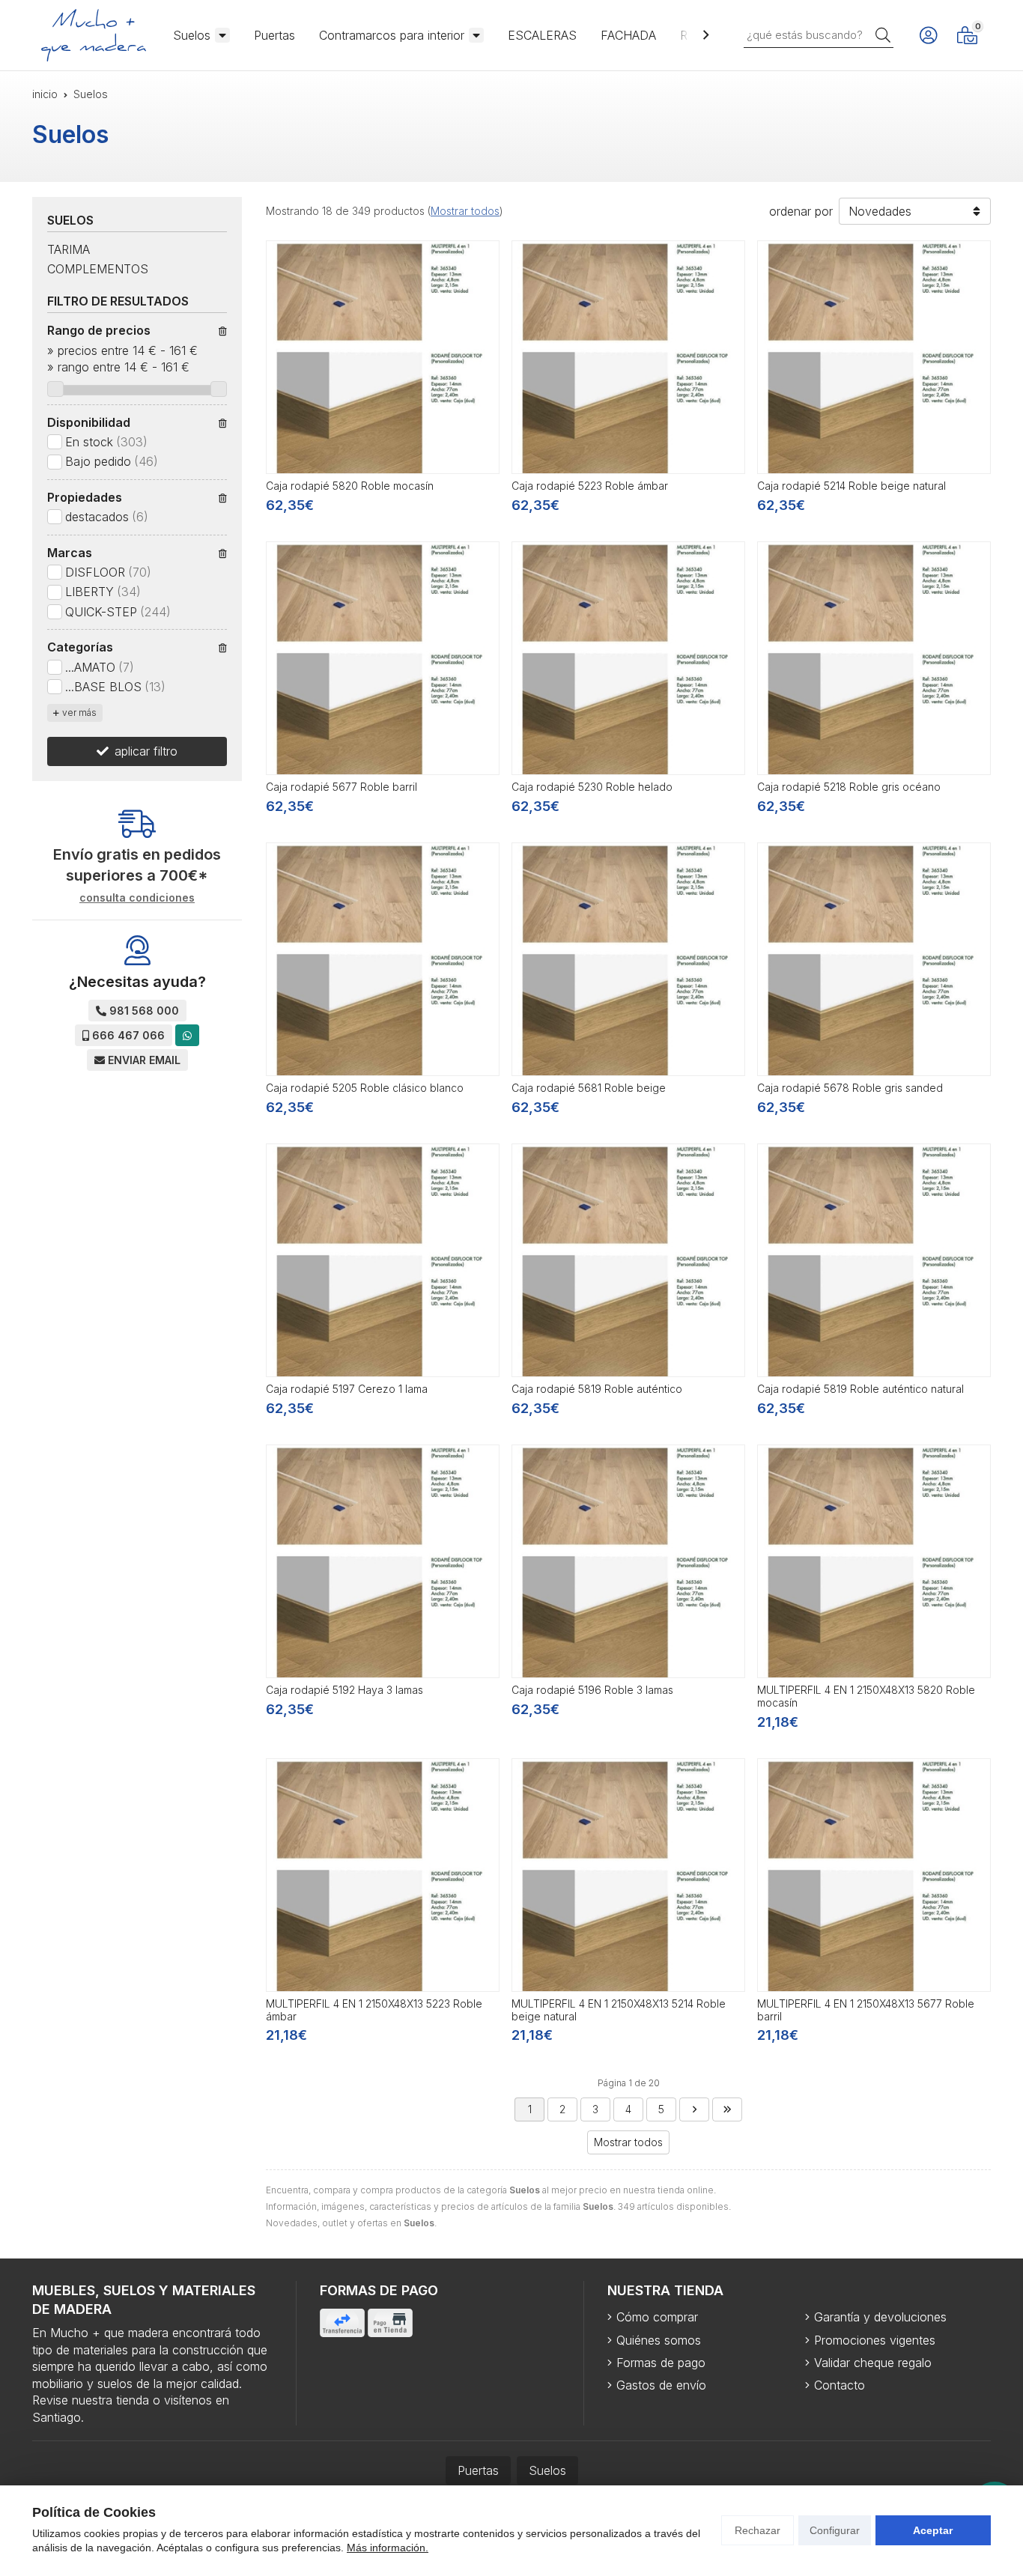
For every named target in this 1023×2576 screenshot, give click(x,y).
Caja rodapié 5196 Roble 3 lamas (592, 1690)
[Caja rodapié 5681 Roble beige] (628, 959)
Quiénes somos (659, 2340)
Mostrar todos (465, 211)
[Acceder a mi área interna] (928, 35)
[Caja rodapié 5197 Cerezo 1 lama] (383, 1260)
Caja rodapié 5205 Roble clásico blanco (365, 1088)
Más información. (388, 2548)
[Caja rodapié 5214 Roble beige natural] (874, 357)
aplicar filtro (146, 751)
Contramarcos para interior (392, 35)
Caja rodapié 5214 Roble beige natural (852, 486)
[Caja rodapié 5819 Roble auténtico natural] (874, 1260)
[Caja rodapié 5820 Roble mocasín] (383, 357)
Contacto (840, 2385)
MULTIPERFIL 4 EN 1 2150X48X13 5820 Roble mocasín (866, 1696)
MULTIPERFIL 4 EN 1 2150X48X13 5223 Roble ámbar (374, 2010)
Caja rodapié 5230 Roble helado (592, 787)
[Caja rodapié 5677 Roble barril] (383, 658)
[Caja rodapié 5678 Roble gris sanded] (874, 959)
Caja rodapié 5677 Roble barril (341, 787)
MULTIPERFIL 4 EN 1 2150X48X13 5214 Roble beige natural (619, 2010)
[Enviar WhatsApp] (187, 1035)
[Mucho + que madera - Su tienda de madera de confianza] (94, 35)
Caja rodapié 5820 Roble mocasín (350, 486)
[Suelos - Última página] (727, 2109)
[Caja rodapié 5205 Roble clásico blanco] (383, 959)
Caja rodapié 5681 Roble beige (589, 1088)
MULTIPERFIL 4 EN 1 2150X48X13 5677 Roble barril (866, 2010)
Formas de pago (661, 2363)
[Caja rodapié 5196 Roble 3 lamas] (628, 1561)
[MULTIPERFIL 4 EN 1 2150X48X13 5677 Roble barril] (874, 1875)
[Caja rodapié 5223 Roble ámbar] (628, 357)
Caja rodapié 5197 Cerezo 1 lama (347, 1389)
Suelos (192, 35)
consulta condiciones (137, 898)
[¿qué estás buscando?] (819, 34)
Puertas (274, 35)
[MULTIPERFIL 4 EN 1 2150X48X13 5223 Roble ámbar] (383, 1875)
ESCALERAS (542, 35)
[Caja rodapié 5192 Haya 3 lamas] (383, 1561)
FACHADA (628, 35)
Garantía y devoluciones (880, 2317)
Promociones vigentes (875, 2340)
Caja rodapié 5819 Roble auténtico (597, 1389)
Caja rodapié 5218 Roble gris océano (849, 787)
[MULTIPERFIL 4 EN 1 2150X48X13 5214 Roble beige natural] (628, 1875)
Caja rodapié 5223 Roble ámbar (590, 486)
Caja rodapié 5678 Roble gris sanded (850, 1088)
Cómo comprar (657, 2317)
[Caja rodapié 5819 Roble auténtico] (628, 1260)
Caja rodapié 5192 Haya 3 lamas (344, 1690)
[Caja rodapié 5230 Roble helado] (628, 658)
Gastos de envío (661, 2385)
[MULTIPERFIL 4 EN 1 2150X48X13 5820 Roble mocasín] (874, 1561)
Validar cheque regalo (873, 2363)
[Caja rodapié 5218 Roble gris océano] (874, 658)
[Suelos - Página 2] (694, 2109)
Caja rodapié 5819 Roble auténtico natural (860, 1389)
